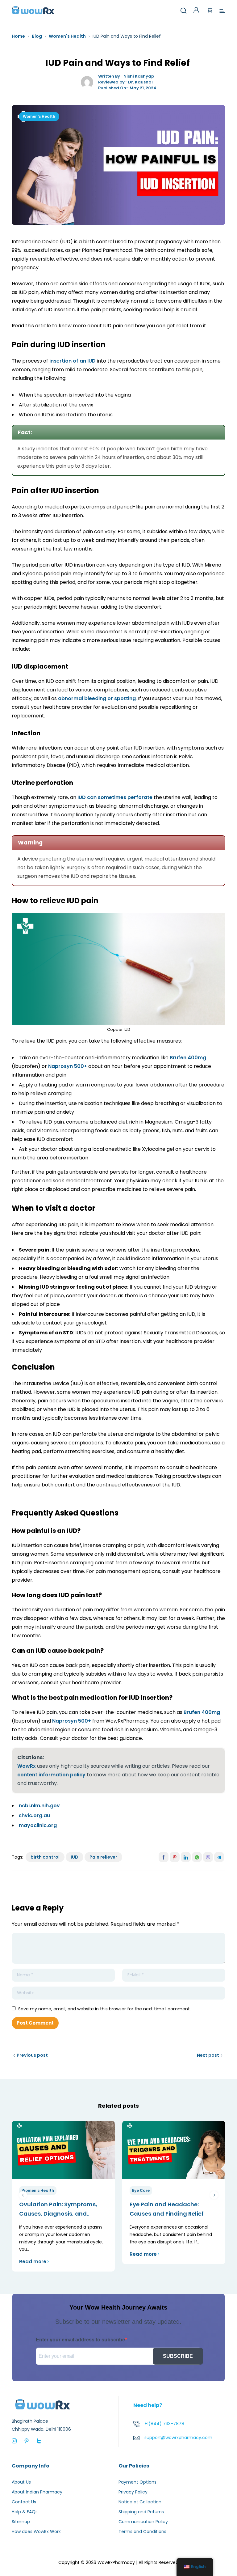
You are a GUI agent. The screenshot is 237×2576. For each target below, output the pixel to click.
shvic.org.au (34, 1815)
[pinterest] (27, 2441)
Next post (208, 2055)
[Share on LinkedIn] (186, 1857)
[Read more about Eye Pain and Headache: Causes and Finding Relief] (174, 2150)
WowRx (27, 1766)
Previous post (32, 2055)
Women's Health (67, 36)
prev (23, 2195)
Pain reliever (103, 1857)
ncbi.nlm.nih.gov (39, 1806)
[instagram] (14, 2441)
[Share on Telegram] (219, 1857)
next (214, 2195)
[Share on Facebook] (164, 1857)
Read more (33, 2261)
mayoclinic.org (38, 1825)
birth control (45, 1857)
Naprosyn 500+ (68, 1066)
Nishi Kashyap (139, 76)
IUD (75, 1857)
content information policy (51, 1775)
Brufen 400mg (188, 1058)
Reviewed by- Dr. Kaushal (125, 82)
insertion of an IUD (73, 361)
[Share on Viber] (208, 1857)
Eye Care (141, 2190)
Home (18, 36)
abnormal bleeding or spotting (97, 698)
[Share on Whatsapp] (197, 1857)
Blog (37, 36)
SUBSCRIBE (178, 2356)
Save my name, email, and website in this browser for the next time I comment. (104, 2009)
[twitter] (39, 2441)
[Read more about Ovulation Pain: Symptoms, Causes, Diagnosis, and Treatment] (63, 2150)
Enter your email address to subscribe (80, 2340)
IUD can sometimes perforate (115, 797)
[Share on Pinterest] (175, 1857)
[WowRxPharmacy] (33, 10)
